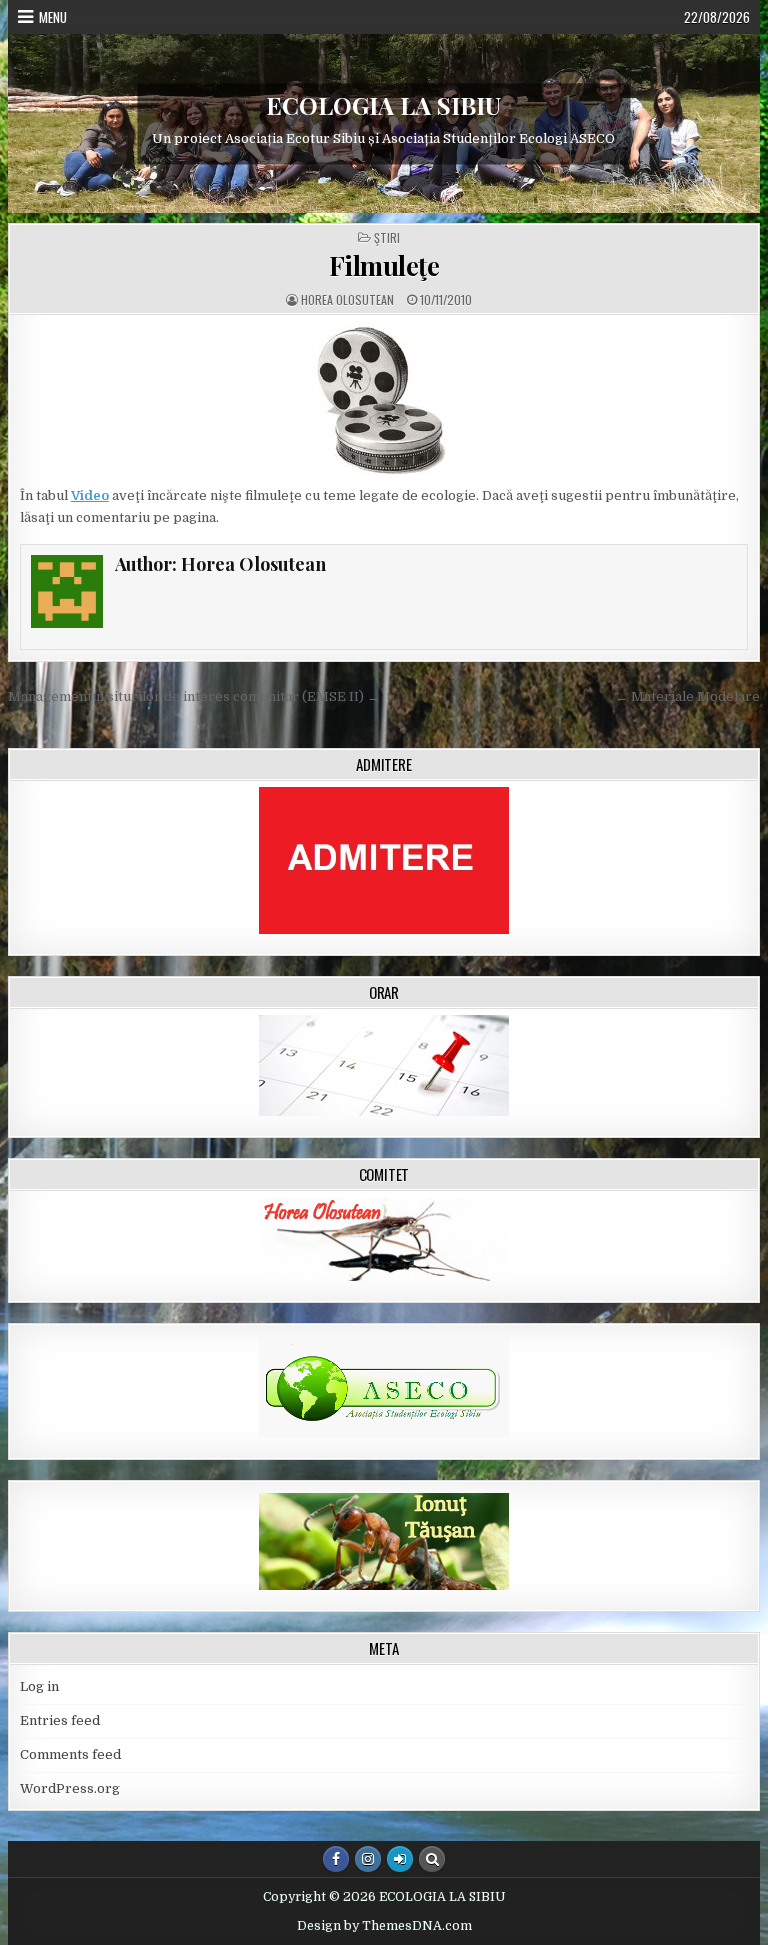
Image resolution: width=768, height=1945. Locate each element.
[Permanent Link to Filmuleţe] (384, 400)
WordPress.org (70, 1788)
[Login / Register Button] (400, 1859)
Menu (53, 17)
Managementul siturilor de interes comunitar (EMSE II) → (194, 696)
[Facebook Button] (336, 1859)
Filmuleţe (384, 265)
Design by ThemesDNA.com (384, 1926)
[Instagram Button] (368, 1859)
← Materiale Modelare (687, 696)
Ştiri (387, 238)
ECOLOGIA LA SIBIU (383, 105)
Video (90, 495)
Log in (39, 1686)
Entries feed (60, 1720)
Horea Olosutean (347, 300)
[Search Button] (432, 1859)
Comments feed (70, 1754)
